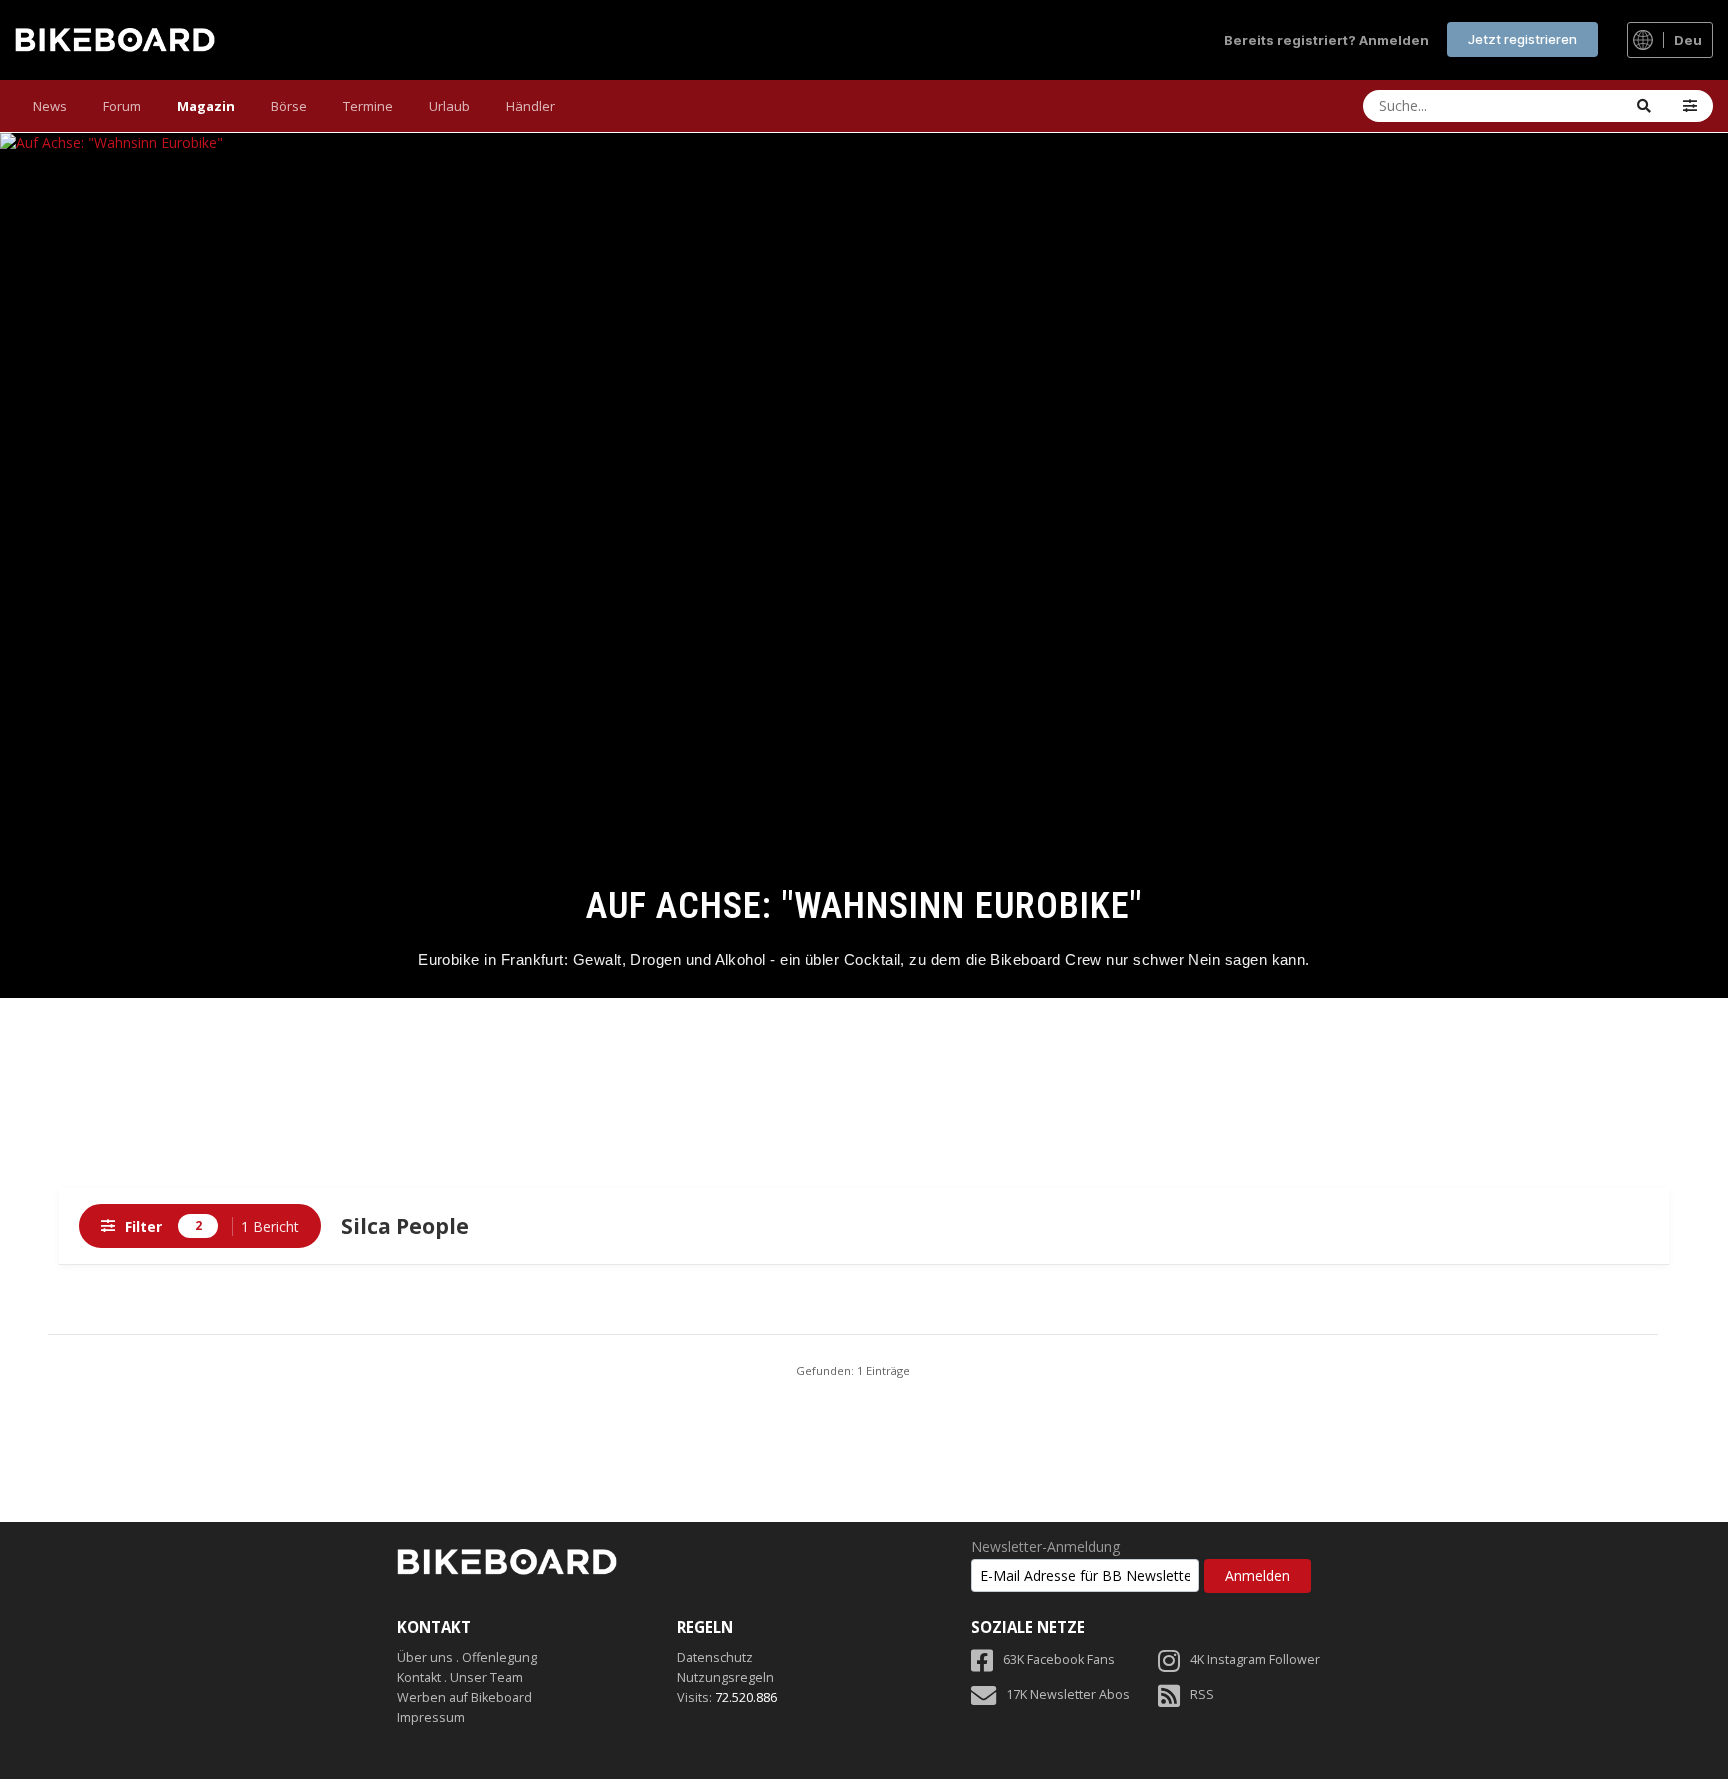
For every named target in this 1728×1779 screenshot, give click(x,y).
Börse (289, 106)
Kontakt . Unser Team (460, 1677)
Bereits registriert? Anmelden (1326, 40)
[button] (1690, 106)
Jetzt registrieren (1522, 39)
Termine (368, 106)
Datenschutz (715, 1657)
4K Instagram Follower (1255, 1659)
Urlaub (449, 106)
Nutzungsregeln (725, 1677)
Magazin (206, 106)
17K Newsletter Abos (1068, 1694)
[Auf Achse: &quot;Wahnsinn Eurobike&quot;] (864, 565)
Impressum (431, 1717)
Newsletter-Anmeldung (1045, 1547)
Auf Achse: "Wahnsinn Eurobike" (864, 905)
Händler (530, 106)
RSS (1202, 1694)
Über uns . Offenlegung (467, 1657)
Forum (122, 106)
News (50, 106)
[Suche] (1644, 106)
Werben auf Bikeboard (464, 1697)
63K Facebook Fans (1059, 1659)
